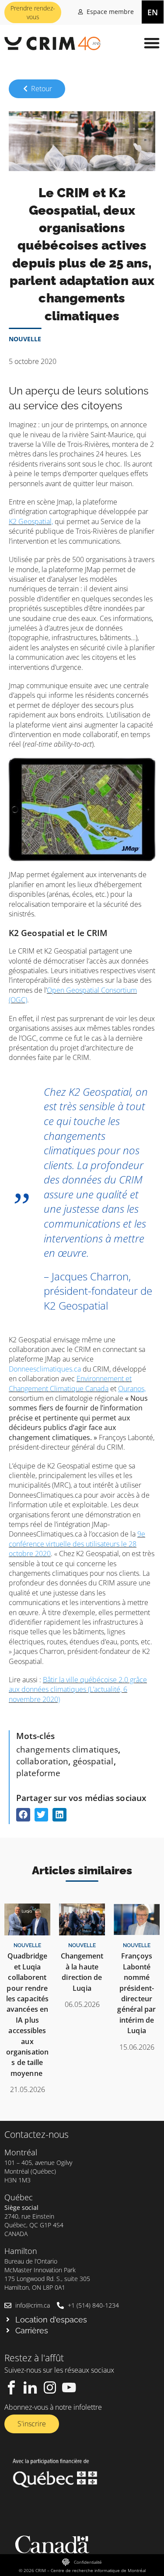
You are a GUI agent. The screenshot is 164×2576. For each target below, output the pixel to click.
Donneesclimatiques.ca (45, 1369)
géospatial (93, 1761)
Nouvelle (25, 339)
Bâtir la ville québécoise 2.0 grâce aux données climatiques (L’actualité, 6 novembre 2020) (78, 1689)
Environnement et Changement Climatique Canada (70, 1383)
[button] (152, 43)
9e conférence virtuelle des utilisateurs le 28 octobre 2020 (77, 1544)
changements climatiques (67, 1749)
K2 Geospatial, (31, 521)
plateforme (38, 1773)
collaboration (42, 1761)
